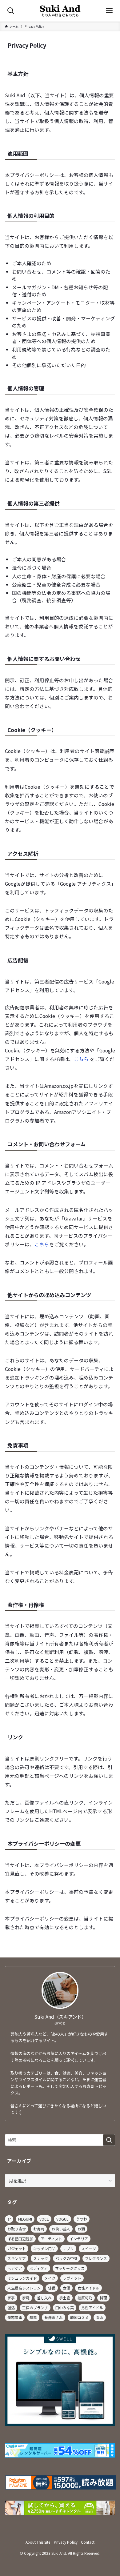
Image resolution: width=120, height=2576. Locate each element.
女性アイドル (88, 2288)
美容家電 (15, 2317)
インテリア (79, 2239)
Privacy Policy (66, 2542)
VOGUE (62, 2219)
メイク (50, 2278)
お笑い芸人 (61, 2229)
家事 (11, 2298)
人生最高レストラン (24, 2288)
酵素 (33, 2317)
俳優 (52, 2288)
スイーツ (89, 2248)
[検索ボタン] (11, 11)
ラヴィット (72, 2278)
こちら (81, 1059)
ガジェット (17, 2248)
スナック (41, 2258)
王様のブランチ (35, 2308)
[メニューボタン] (109, 11)
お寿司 (39, 2229)
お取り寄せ (17, 2229)
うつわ (82, 2219)
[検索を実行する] (109, 2140)
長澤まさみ (54, 2317)
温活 (11, 2308)
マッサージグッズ (70, 2268)
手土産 (65, 2298)
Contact (88, 2542)
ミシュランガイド (22, 2278)
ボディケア (39, 2268)
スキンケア (17, 2258)
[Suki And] (60, 11)
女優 (66, 2288)
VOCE (44, 2219)
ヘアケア (15, 2268)
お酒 (81, 2229)
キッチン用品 (44, 2248)
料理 (103, 2298)
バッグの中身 (66, 2258)
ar (9, 2219)
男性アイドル (92, 2308)
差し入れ (44, 2298)
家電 (26, 2298)
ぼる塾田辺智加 (20, 2239)
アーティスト (51, 2239)
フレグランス (96, 2258)
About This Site (38, 2542)
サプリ (68, 2248)
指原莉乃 (85, 2298)
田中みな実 (65, 2308)
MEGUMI (25, 2219)
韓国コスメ (79, 2317)
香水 (100, 2317)
